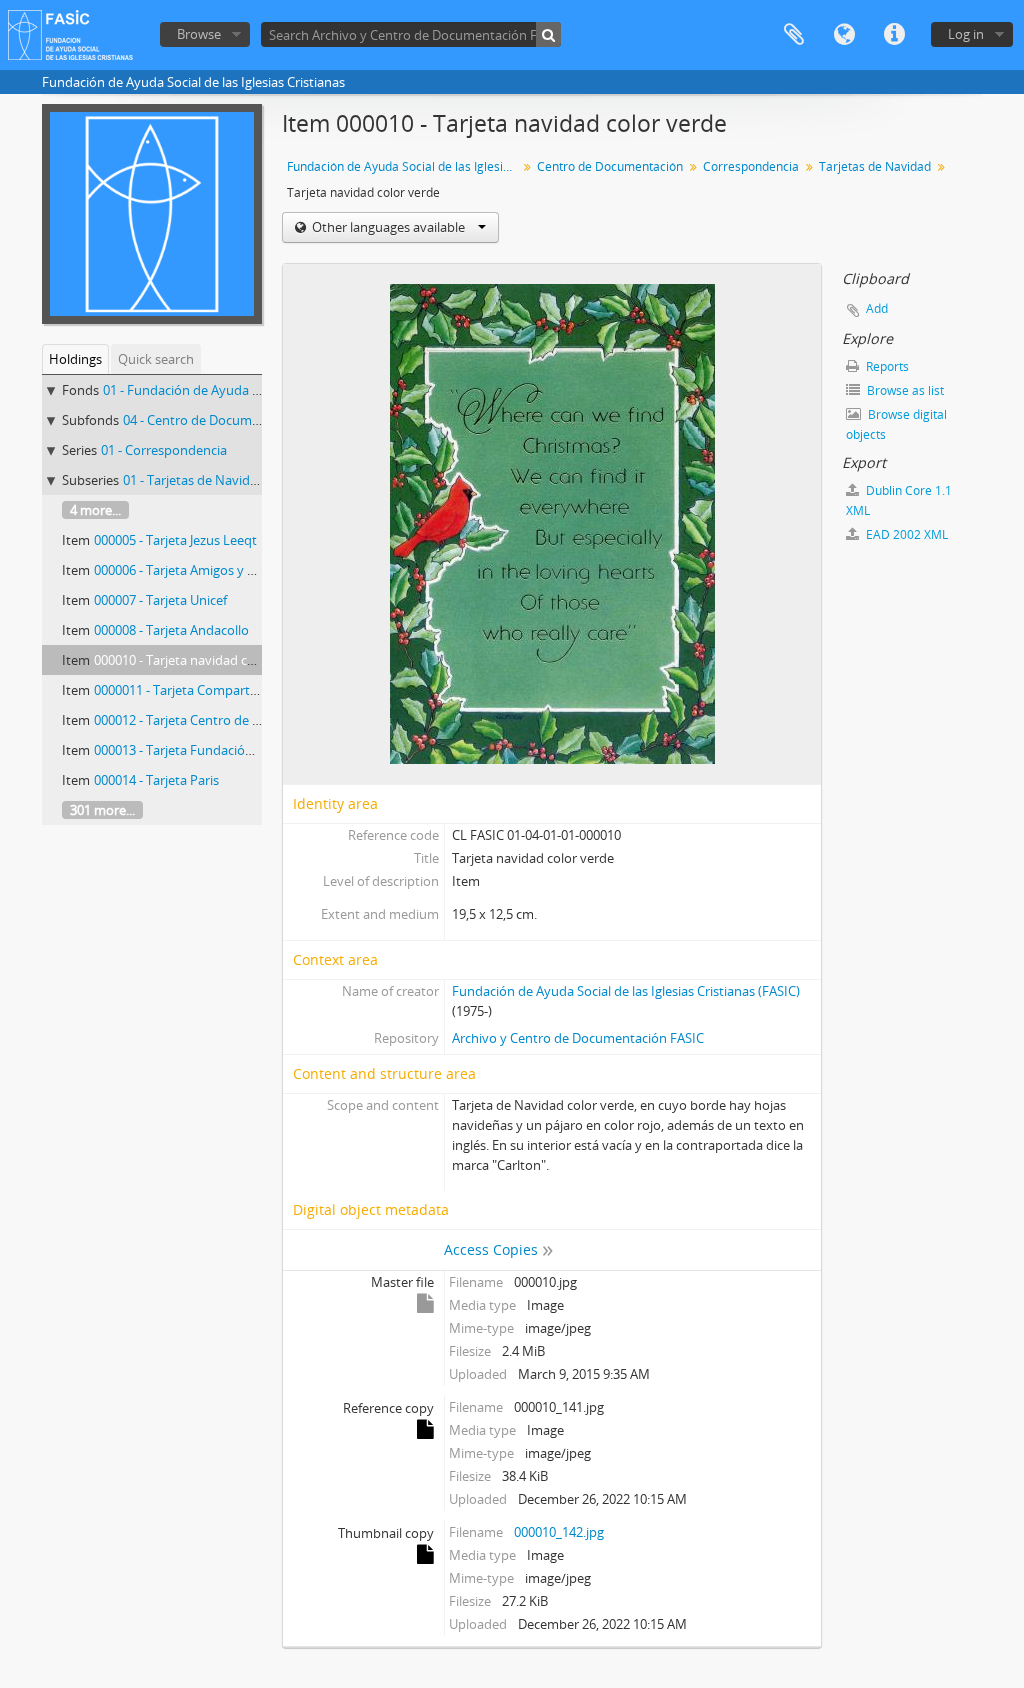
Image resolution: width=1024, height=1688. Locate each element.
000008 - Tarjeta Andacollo (171, 630)
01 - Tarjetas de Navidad (194, 480)
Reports (886, 366)
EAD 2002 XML (905, 534)
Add (877, 308)
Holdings (75, 359)
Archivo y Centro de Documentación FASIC (578, 1038)
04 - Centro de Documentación (213, 420)
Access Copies (491, 1249)
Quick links (894, 35)
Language (844, 35)
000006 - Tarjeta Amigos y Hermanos (202, 570)
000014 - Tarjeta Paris (156, 780)
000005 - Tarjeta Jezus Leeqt (175, 540)
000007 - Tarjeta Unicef (160, 600)
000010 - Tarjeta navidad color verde (201, 660)
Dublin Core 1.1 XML (899, 500)
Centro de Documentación (610, 166)
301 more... (102, 810)
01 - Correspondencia (164, 450)
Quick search (156, 359)
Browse (199, 34)
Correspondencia (751, 166)
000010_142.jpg (559, 1532)
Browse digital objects (896, 424)
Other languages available (388, 227)
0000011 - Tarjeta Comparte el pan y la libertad (231, 690)
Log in (966, 34)
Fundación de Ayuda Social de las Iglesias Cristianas (404, 166)
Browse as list (904, 390)
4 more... (95, 510)
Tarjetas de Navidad (875, 166)
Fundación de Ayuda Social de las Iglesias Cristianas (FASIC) (626, 991)
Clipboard (794, 35)
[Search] (548, 34)
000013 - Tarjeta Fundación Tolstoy (197, 750)
